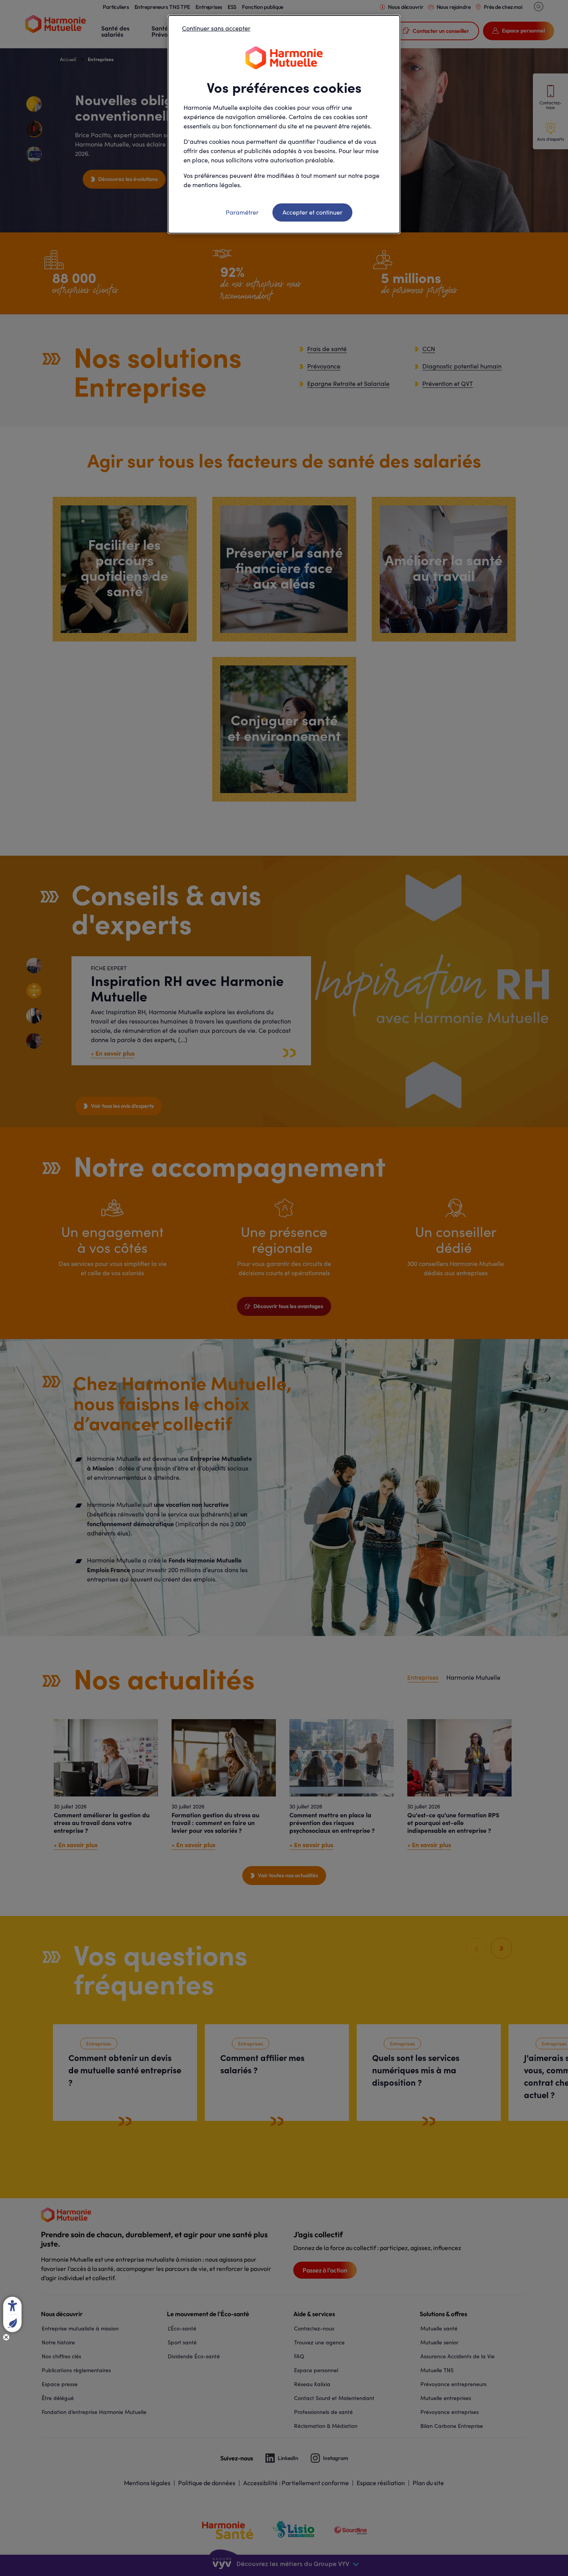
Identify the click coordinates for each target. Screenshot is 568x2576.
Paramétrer (242, 212)
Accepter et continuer (312, 212)
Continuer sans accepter (216, 28)
